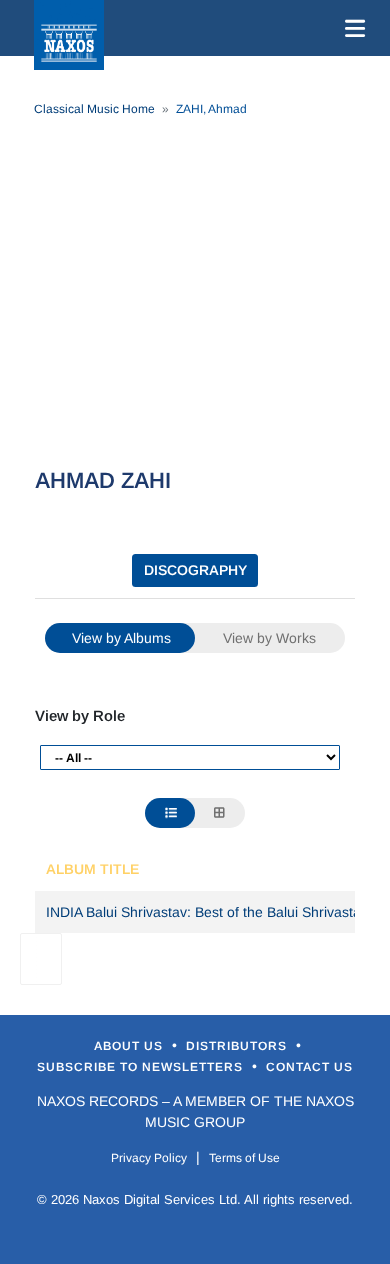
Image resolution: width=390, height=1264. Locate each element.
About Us (130, 1046)
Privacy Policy (149, 1158)
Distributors (238, 1046)
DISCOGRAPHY (195, 570)
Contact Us (309, 1067)
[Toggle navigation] (351, 28)
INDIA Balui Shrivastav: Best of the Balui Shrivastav (207, 912)
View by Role (80, 715)
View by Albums (121, 638)
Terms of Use (244, 1158)
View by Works (269, 638)
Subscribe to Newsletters (142, 1067)
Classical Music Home (94, 109)
